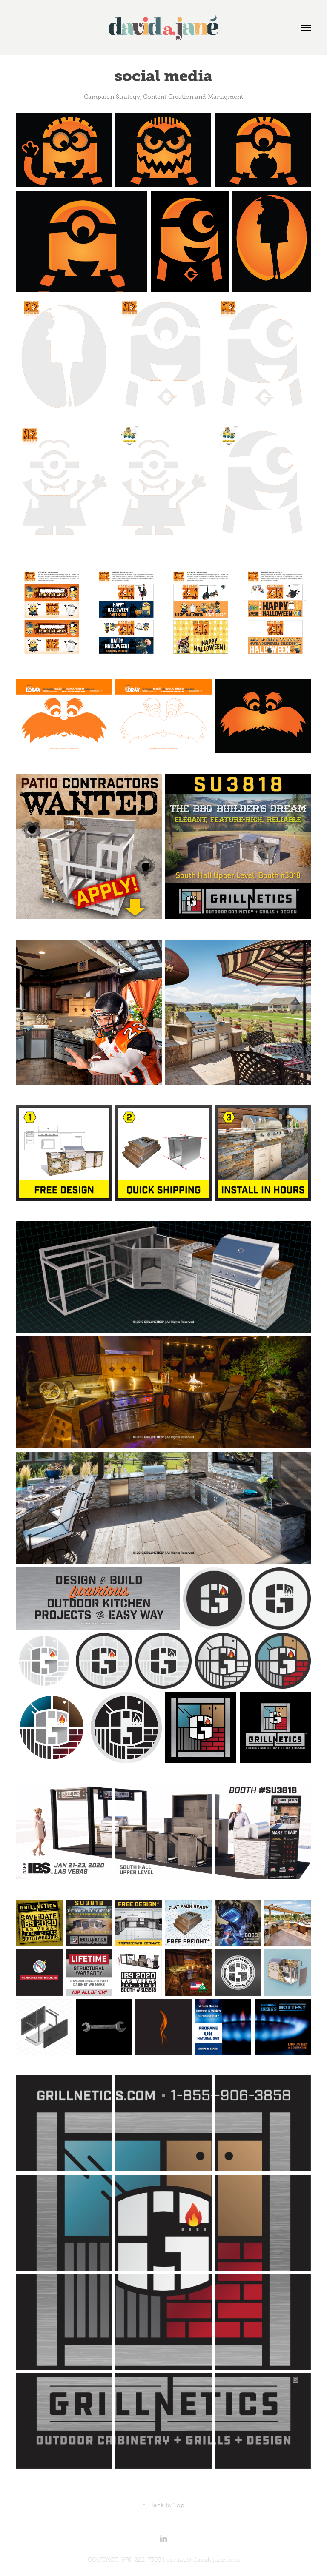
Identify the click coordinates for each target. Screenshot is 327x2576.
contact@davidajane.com (203, 2560)
